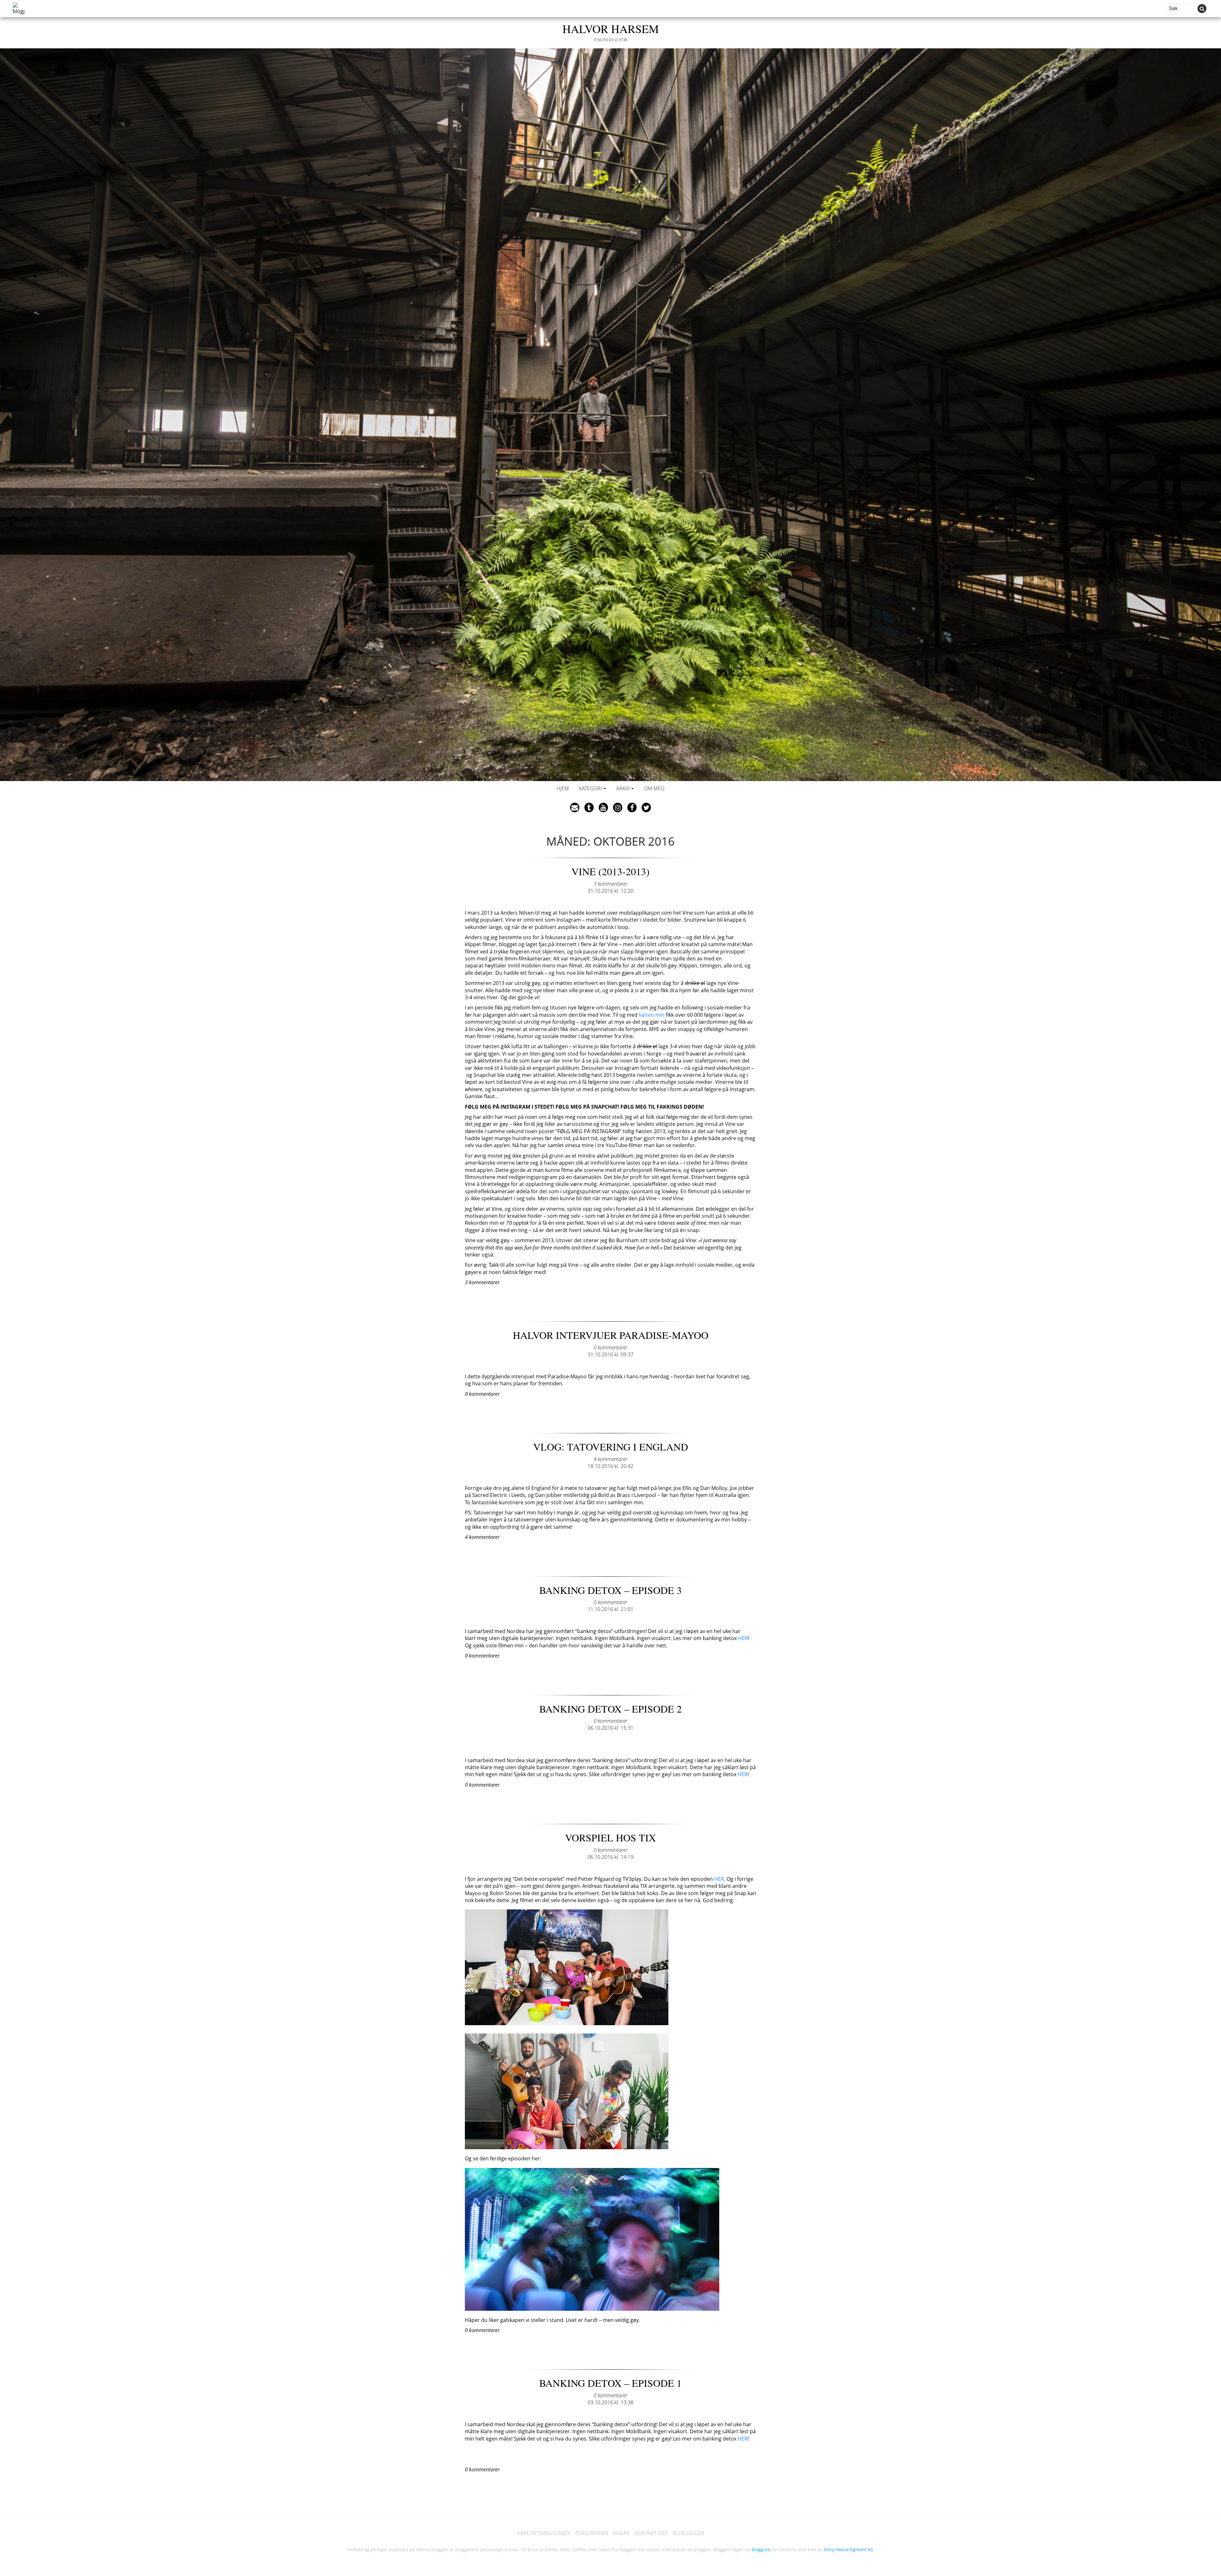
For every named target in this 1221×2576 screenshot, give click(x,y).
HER (743, 1638)
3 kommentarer (610, 884)
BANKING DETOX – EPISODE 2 (610, 1709)
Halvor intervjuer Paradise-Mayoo (611, 1335)
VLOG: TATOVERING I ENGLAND (611, 1447)
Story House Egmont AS (848, 2549)
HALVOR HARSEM (611, 32)
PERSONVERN (592, 2533)
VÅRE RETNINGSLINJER (544, 2533)
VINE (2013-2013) (610, 871)
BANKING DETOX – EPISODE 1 (610, 2383)
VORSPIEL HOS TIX (610, 1837)
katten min (652, 1015)
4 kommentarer (610, 1459)
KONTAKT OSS (651, 2533)
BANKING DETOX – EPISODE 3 (610, 1590)
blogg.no (761, 2549)
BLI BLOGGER (689, 2533)
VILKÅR (621, 2533)
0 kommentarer (610, 1347)
